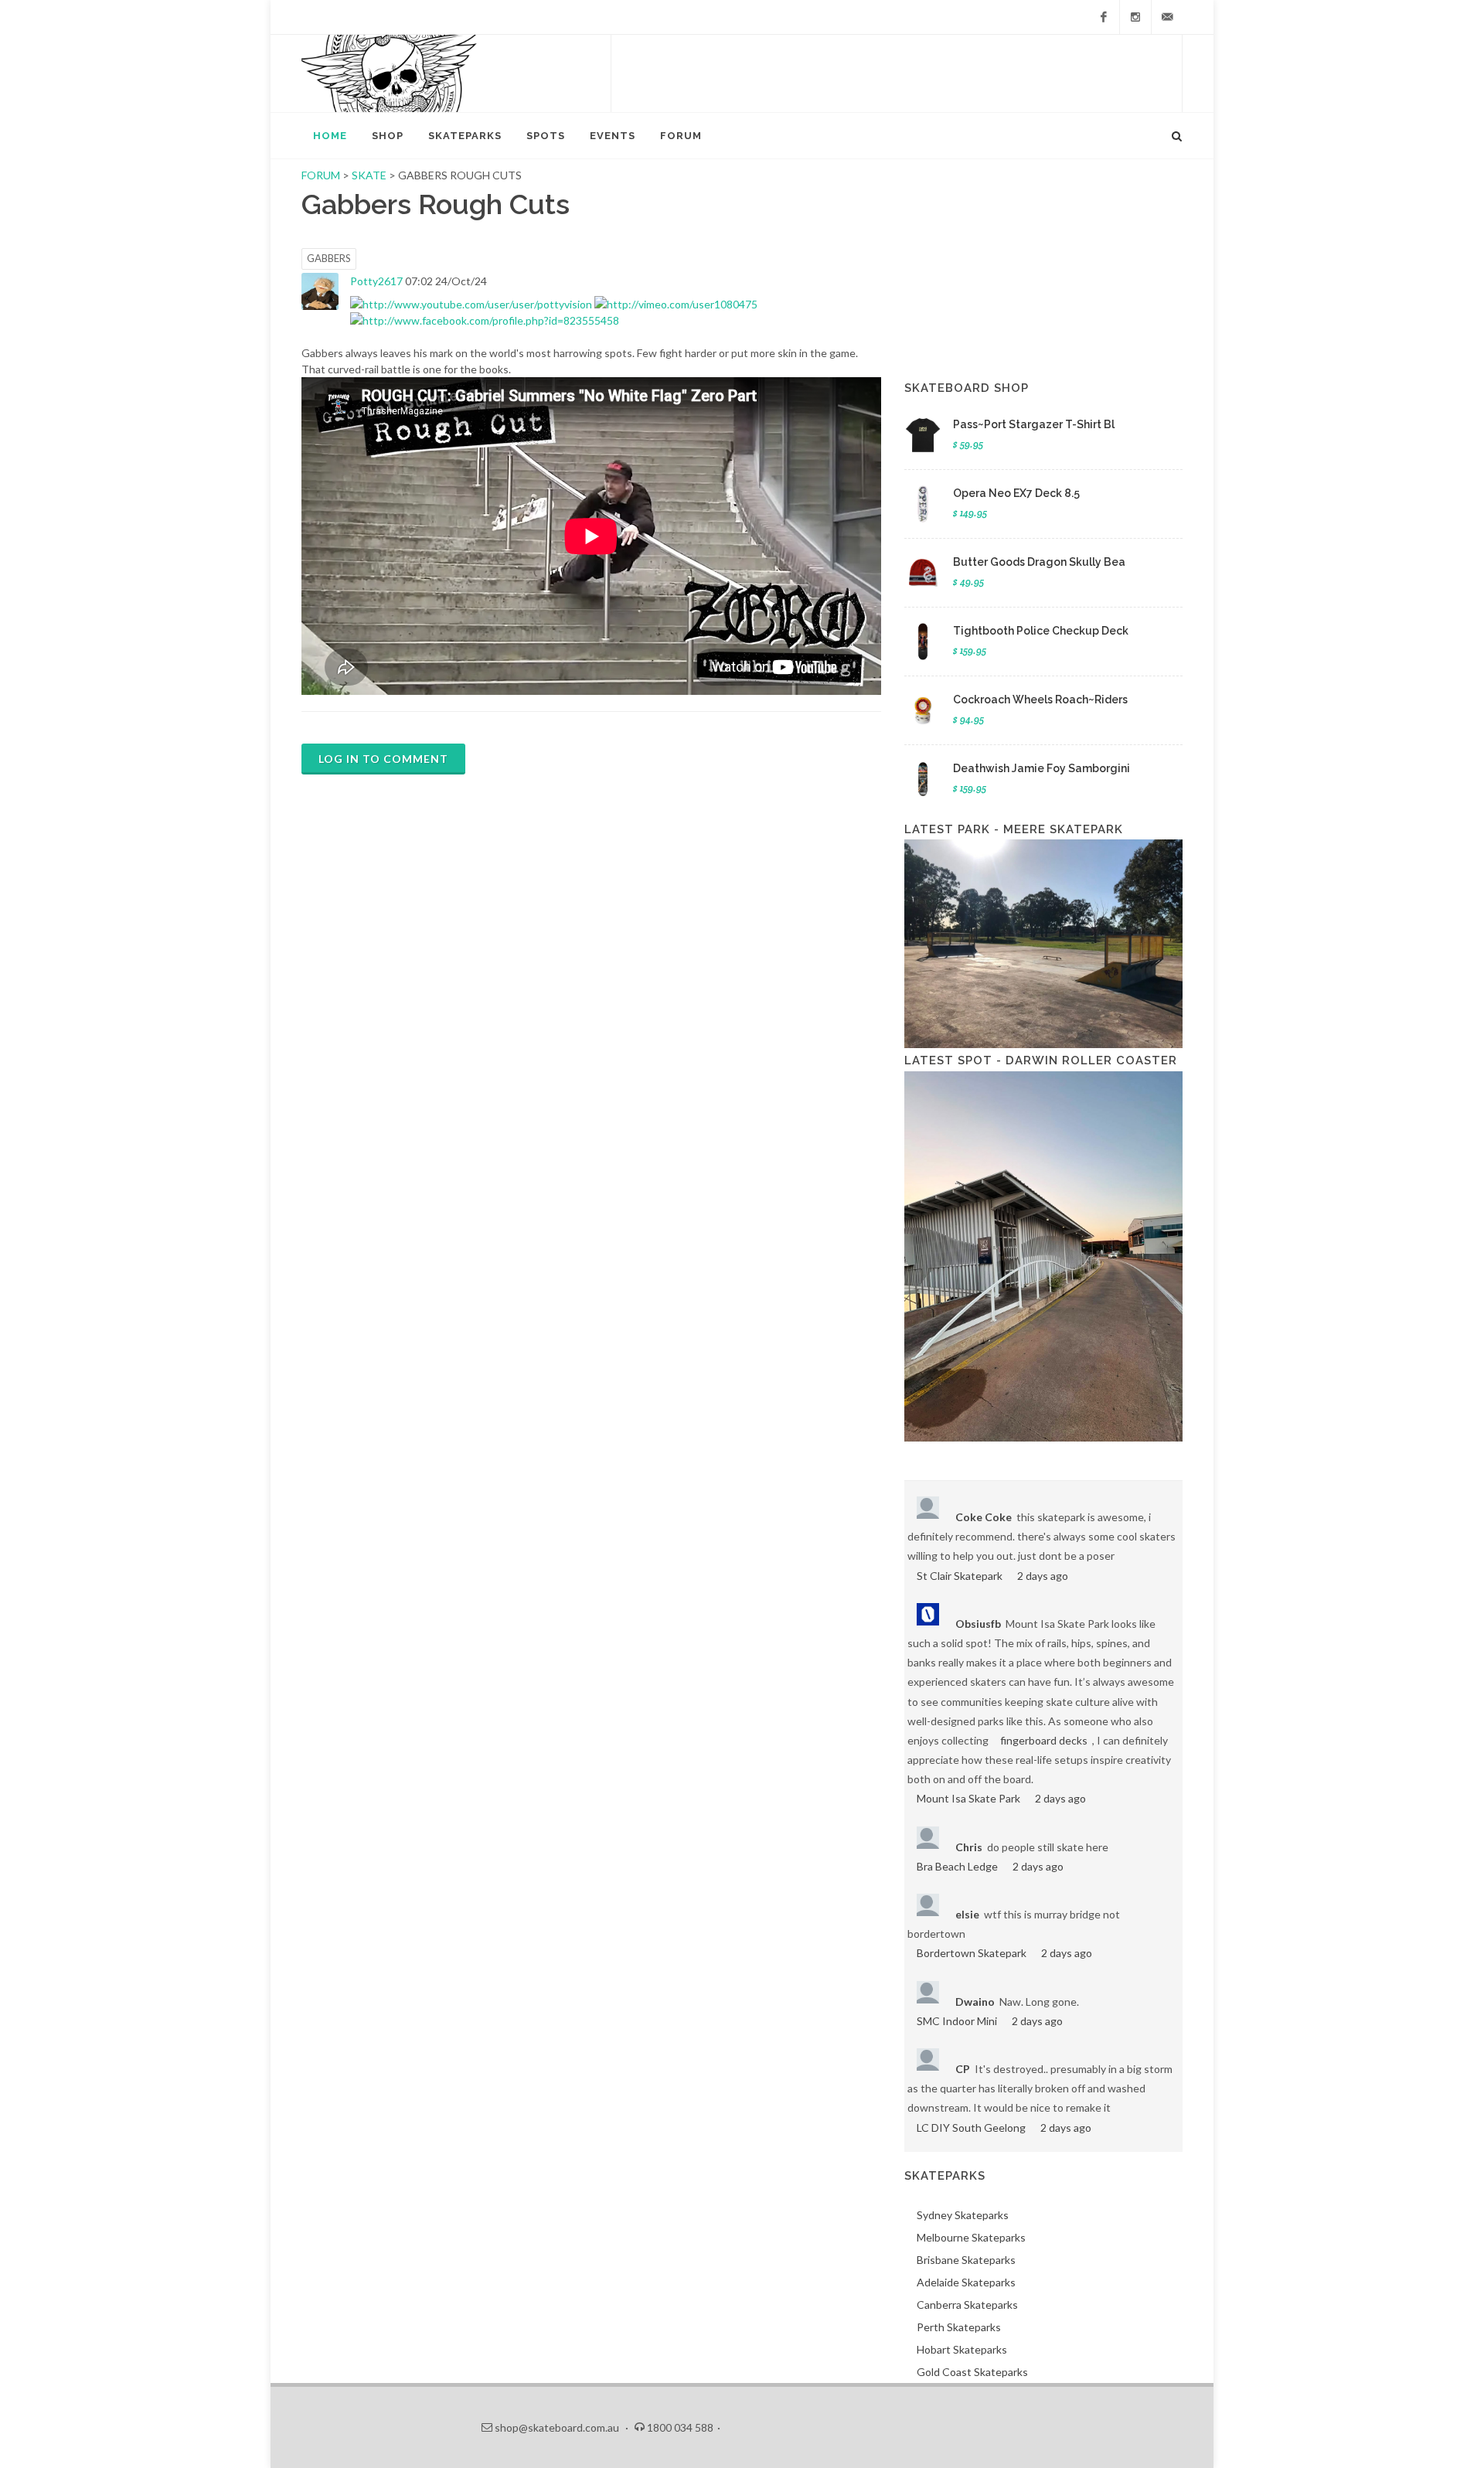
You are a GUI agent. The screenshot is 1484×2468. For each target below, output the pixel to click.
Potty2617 (376, 281)
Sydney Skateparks (963, 2215)
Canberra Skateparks (967, 2305)
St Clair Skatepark (960, 1576)
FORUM (321, 175)
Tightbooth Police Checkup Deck (1041, 631)
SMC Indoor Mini (957, 2021)
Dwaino (975, 2002)
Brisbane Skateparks (966, 2260)
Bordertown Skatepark (972, 1953)
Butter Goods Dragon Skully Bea (1039, 562)
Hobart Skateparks (962, 2349)
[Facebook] (1104, 17)
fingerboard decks (1044, 1740)
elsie (967, 1914)
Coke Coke (984, 1517)
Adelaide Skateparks (966, 2282)
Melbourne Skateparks (971, 2237)
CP (963, 2069)
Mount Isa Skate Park (968, 1798)
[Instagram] (1135, 17)
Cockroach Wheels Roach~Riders (1040, 700)
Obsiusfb (978, 1624)
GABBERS (329, 258)
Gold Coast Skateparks (972, 2372)
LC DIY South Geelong (971, 2128)
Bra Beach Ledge (957, 1866)
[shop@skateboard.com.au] (1167, 17)
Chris (969, 1847)
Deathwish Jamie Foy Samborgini (1042, 768)
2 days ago (1043, 1576)
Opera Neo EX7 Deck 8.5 (1016, 493)
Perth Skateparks (959, 2327)
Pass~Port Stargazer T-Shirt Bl (1034, 424)
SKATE (370, 175)
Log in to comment (383, 759)
